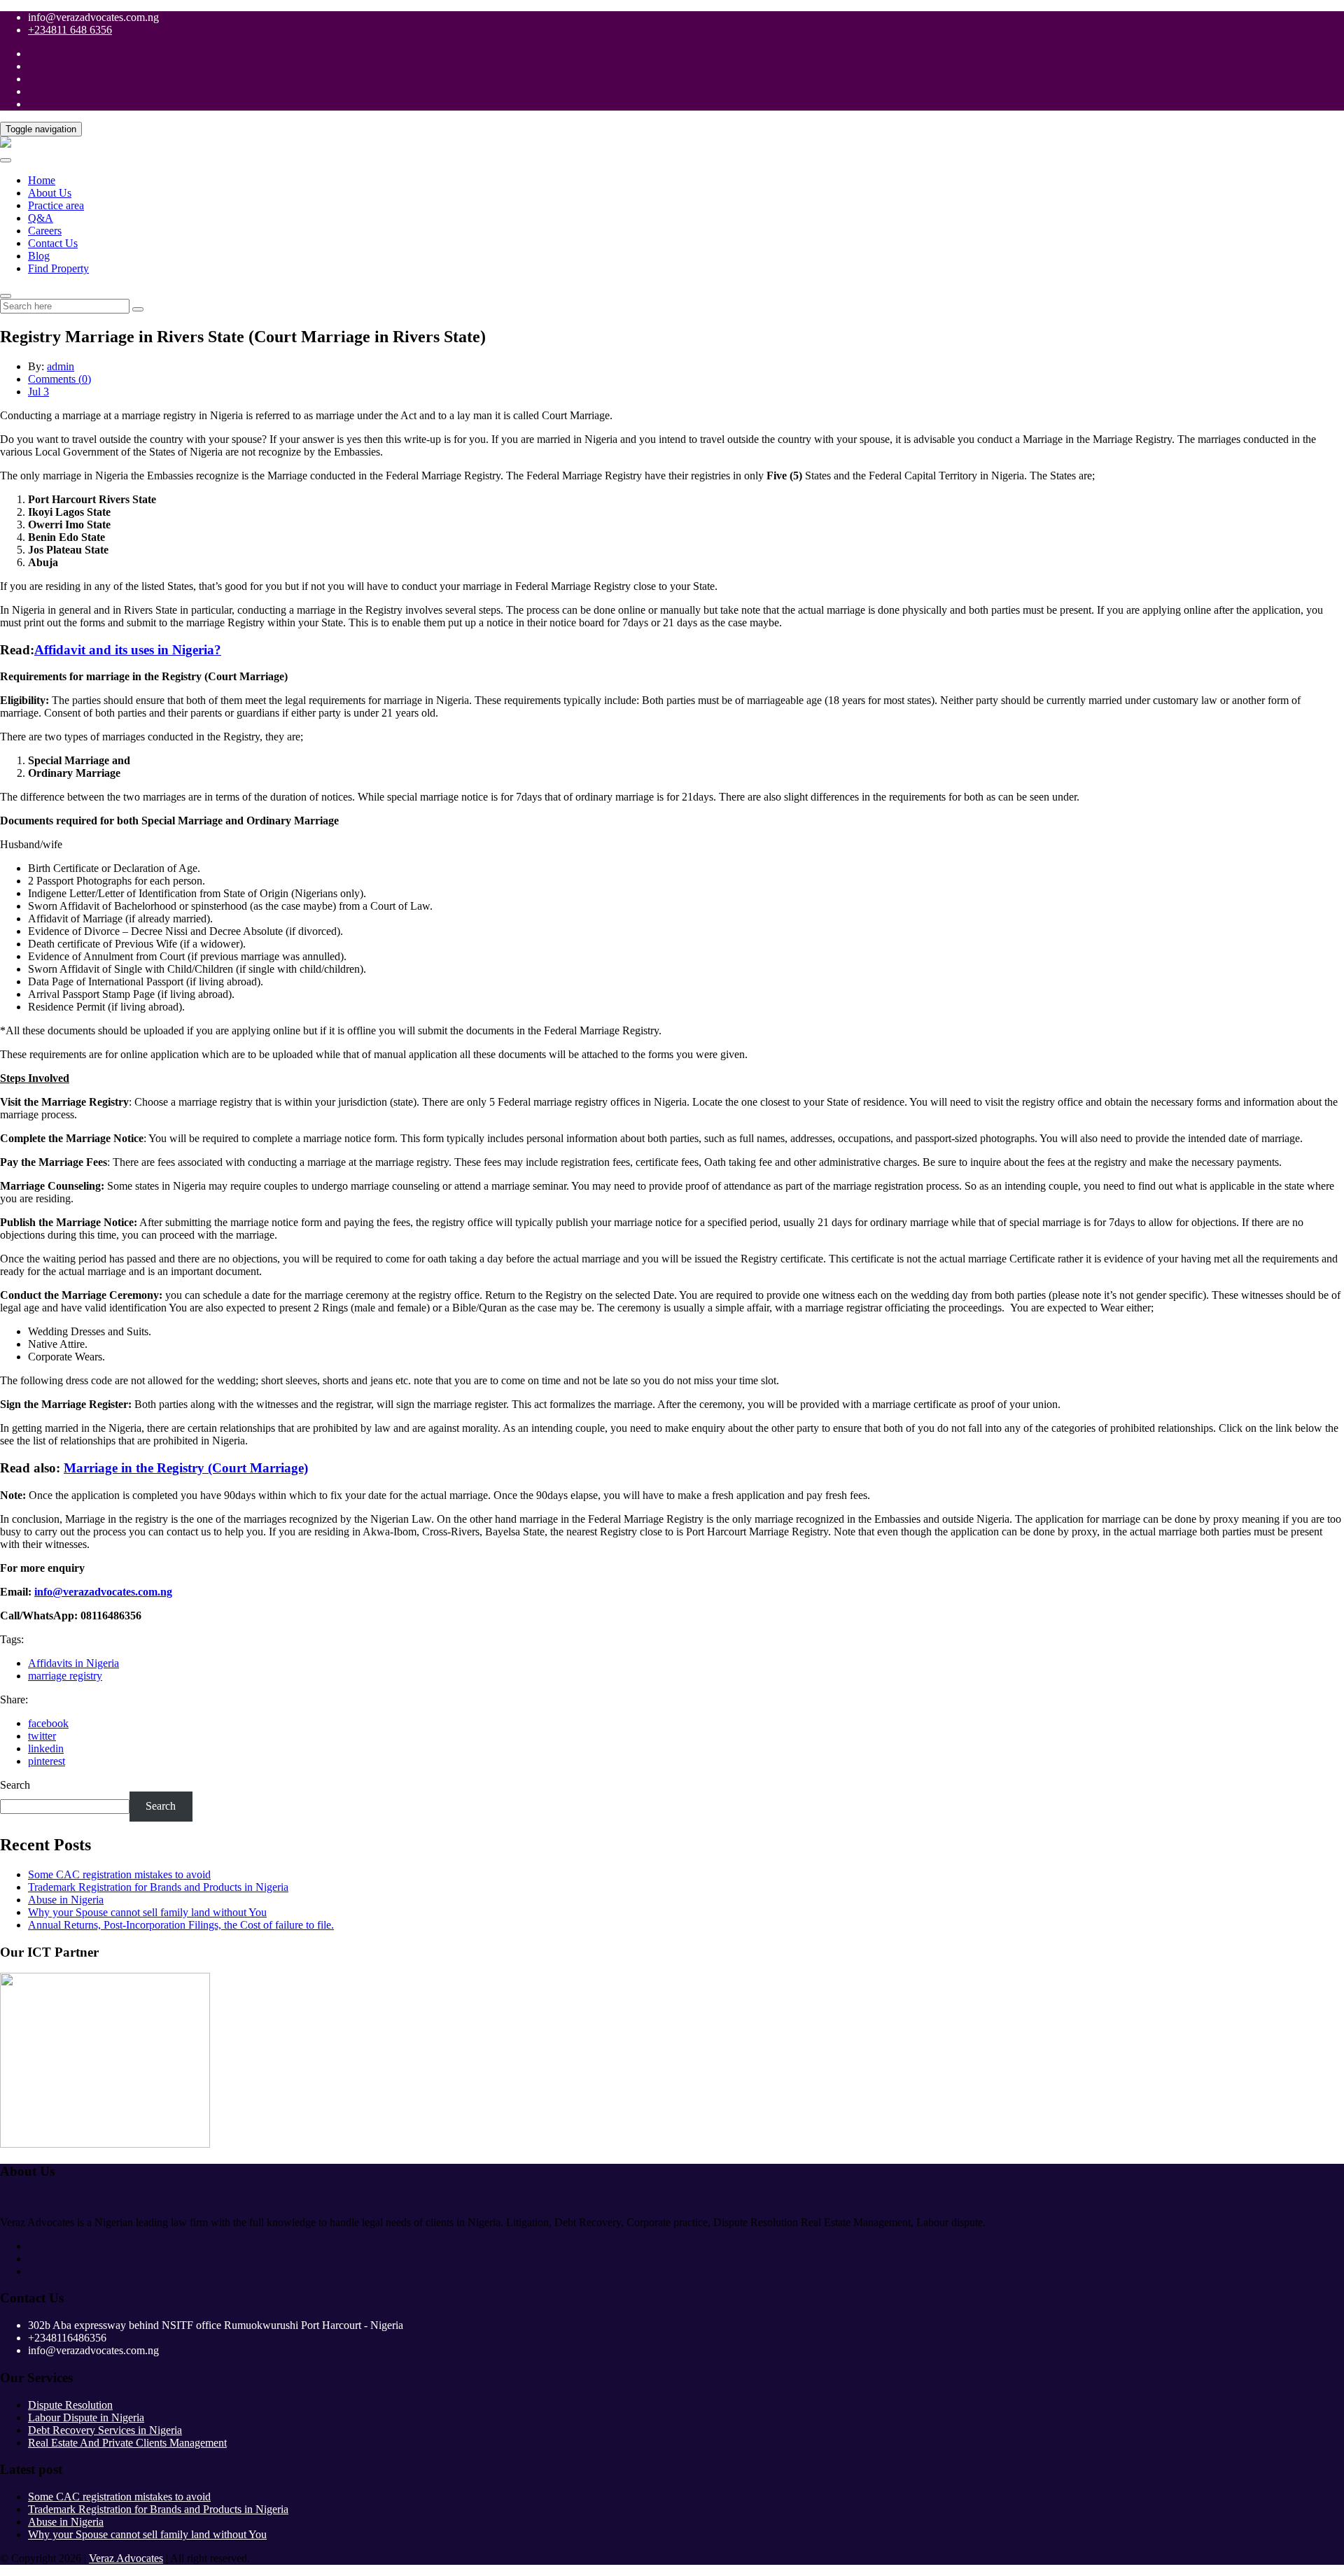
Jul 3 (38, 392)
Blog (39, 256)
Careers (45, 231)
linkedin (46, 1748)
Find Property (58, 268)
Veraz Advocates (126, 2558)
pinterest (47, 1761)
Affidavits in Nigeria (73, 1663)
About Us (50, 193)
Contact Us (53, 243)
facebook (48, 1723)
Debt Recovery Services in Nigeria (105, 2430)
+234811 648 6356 (70, 30)
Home (42, 180)
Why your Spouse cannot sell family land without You (147, 1912)
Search (15, 1785)
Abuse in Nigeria (66, 1900)
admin (61, 366)
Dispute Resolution (70, 2405)
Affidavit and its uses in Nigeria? (128, 650)
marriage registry (65, 1676)
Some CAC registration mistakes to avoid (119, 1874)
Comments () (59, 379)
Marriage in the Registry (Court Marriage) (186, 1468)
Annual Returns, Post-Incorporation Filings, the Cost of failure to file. (181, 1925)
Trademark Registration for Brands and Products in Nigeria (158, 1887)
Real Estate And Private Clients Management (127, 2443)
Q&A (41, 218)
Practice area (56, 205)
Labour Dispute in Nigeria (86, 2417)
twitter (42, 1736)
